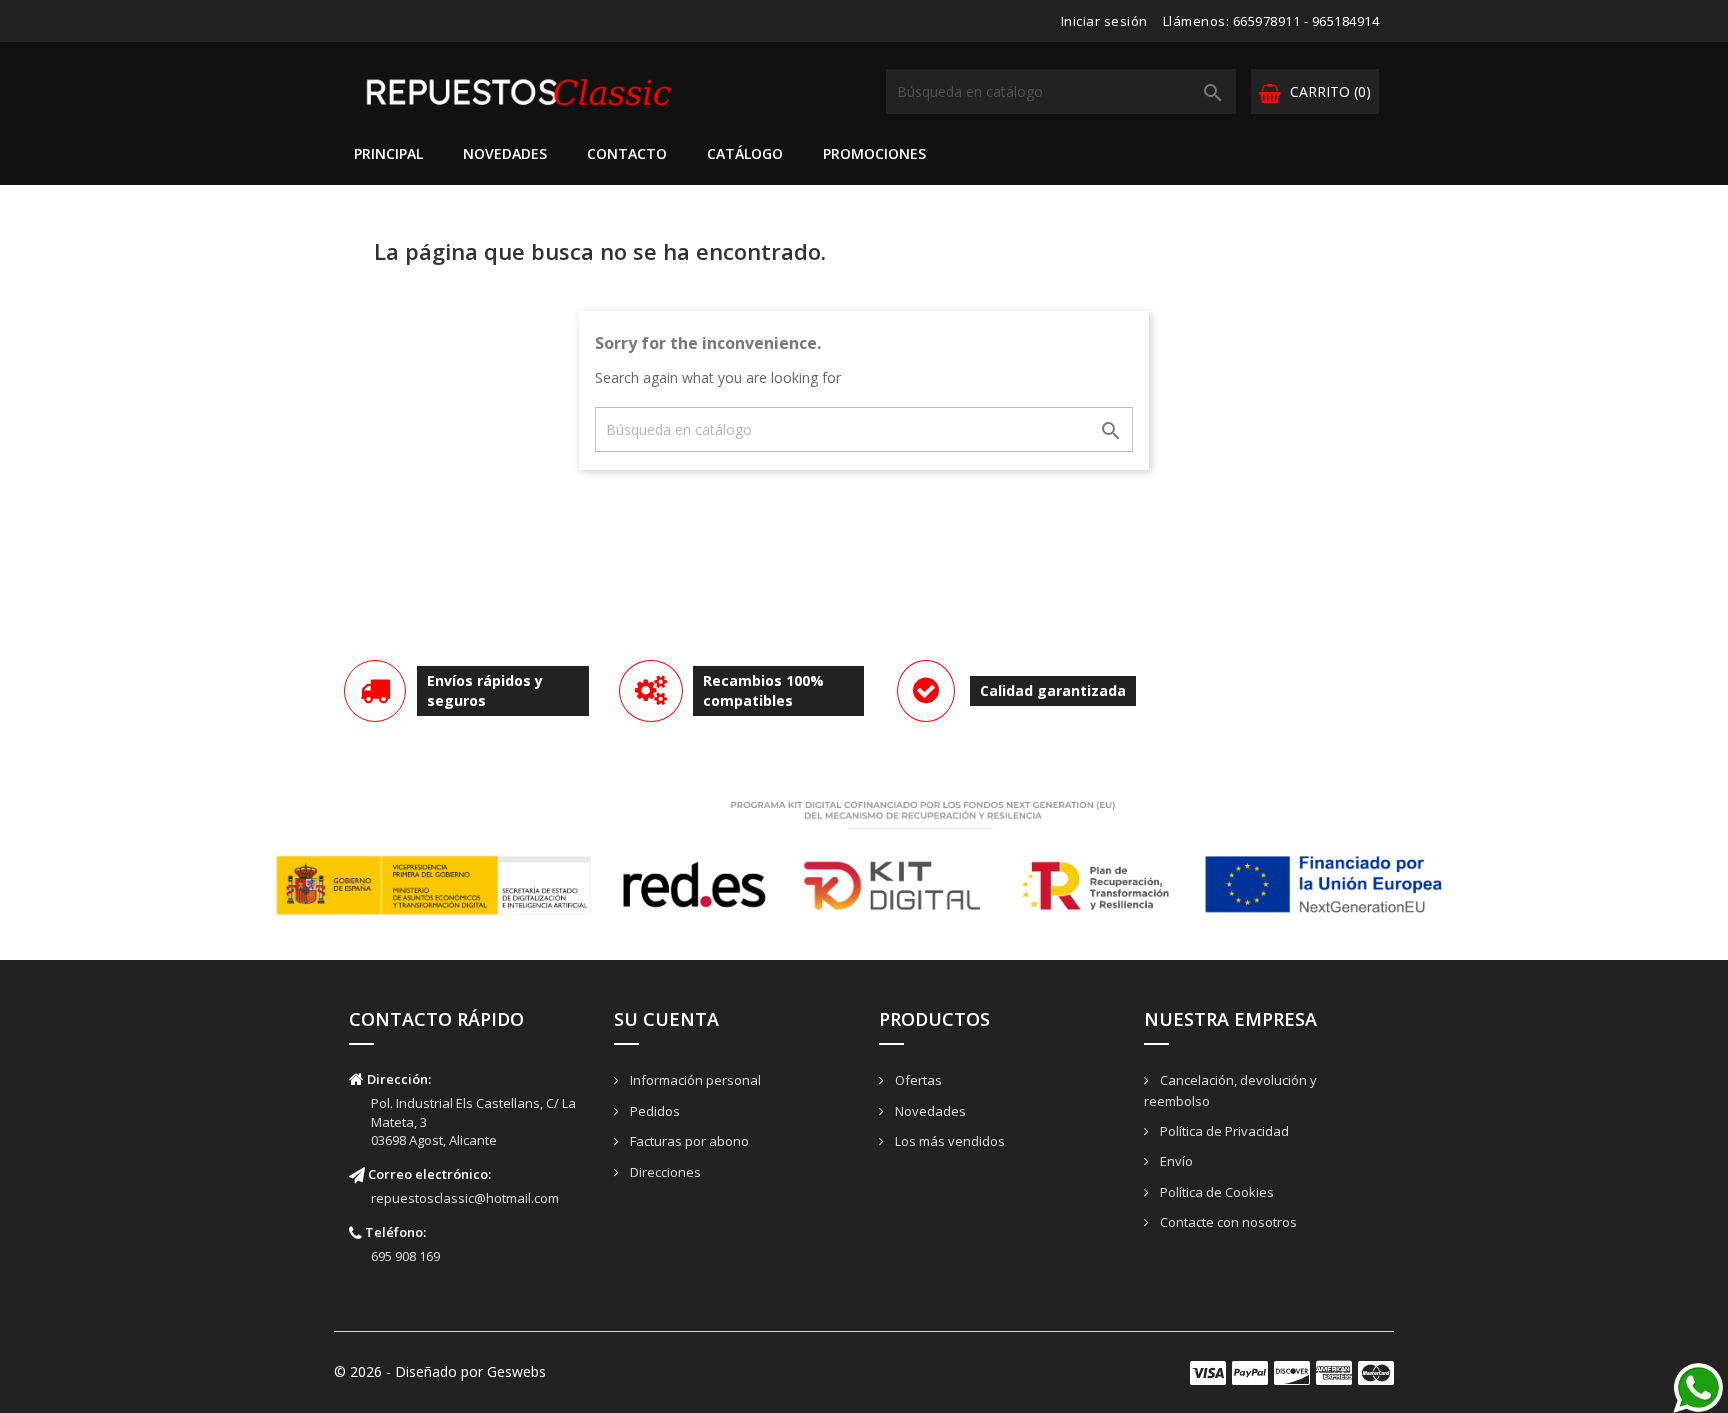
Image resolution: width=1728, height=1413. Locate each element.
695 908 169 (405, 1256)
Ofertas (917, 1080)
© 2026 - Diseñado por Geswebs (440, 1371)
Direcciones (664, 1172)
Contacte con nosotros (1227, 1222)
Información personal (694, 1080)
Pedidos (653, 1111)
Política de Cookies (1215, 1192)
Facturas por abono (688, 1141)
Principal (388, 153)
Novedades (505, 153)
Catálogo (745, 153)
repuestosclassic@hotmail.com (465, 1198)
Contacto (627, 153)
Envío (1175, 1161)
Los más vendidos (948, 1141)
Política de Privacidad (1223, 1131)
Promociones (874, 153)
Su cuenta (666, 1019)
